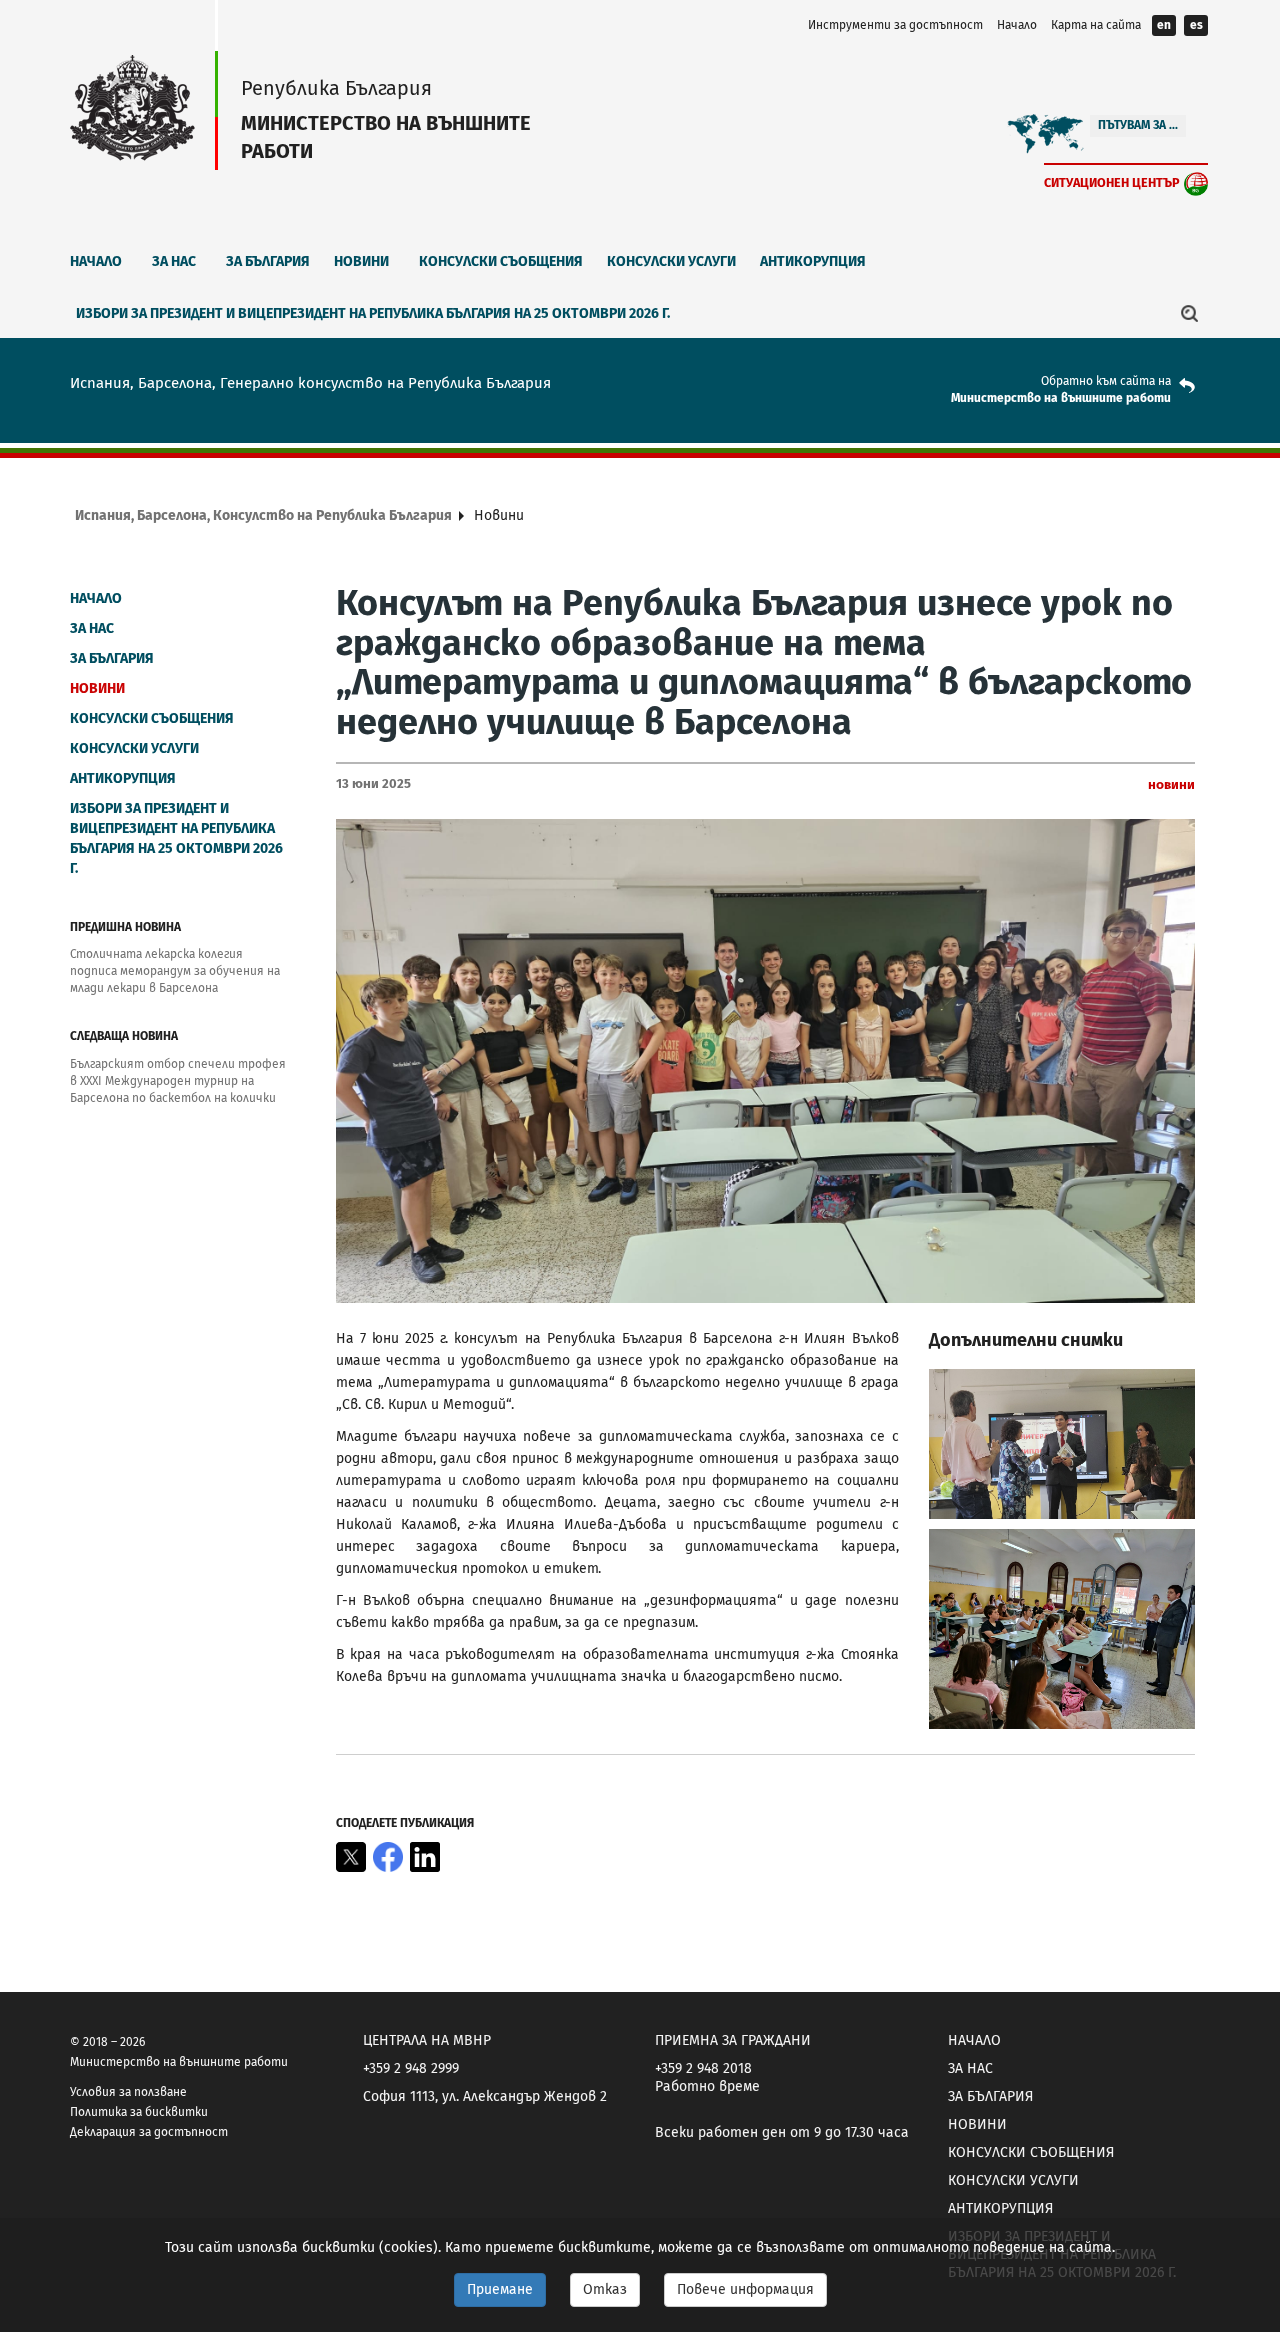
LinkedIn (425, 1857)
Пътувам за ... (1138, 125)
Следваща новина (124, 1036)
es (1196, 25)
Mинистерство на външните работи (1061, 398)
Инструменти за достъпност (895, 25)
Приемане (500, 2289)
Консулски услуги (671, 261)
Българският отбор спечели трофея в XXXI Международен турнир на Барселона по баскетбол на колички (178, 1081)
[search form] (1190, 313)
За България (268, 261)
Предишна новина (125, 927)
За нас (174, 261)
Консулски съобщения (501, 261)
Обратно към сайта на (1106, 381)
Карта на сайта (1096, 25)
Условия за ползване (128, 2092)
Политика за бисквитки (139, 2112)
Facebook (388, 1857)
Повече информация (745, 2289)
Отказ (605, 2289)
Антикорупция (813, 261)
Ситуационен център (1112, 182)
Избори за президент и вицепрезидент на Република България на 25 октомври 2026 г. (373, 313)
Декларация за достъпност (149, 2132)
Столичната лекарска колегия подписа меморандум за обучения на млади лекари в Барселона (175, 971)
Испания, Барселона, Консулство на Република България (263, 515)
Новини (361, 261)
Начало (1017, 25)
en (1164, 25)
